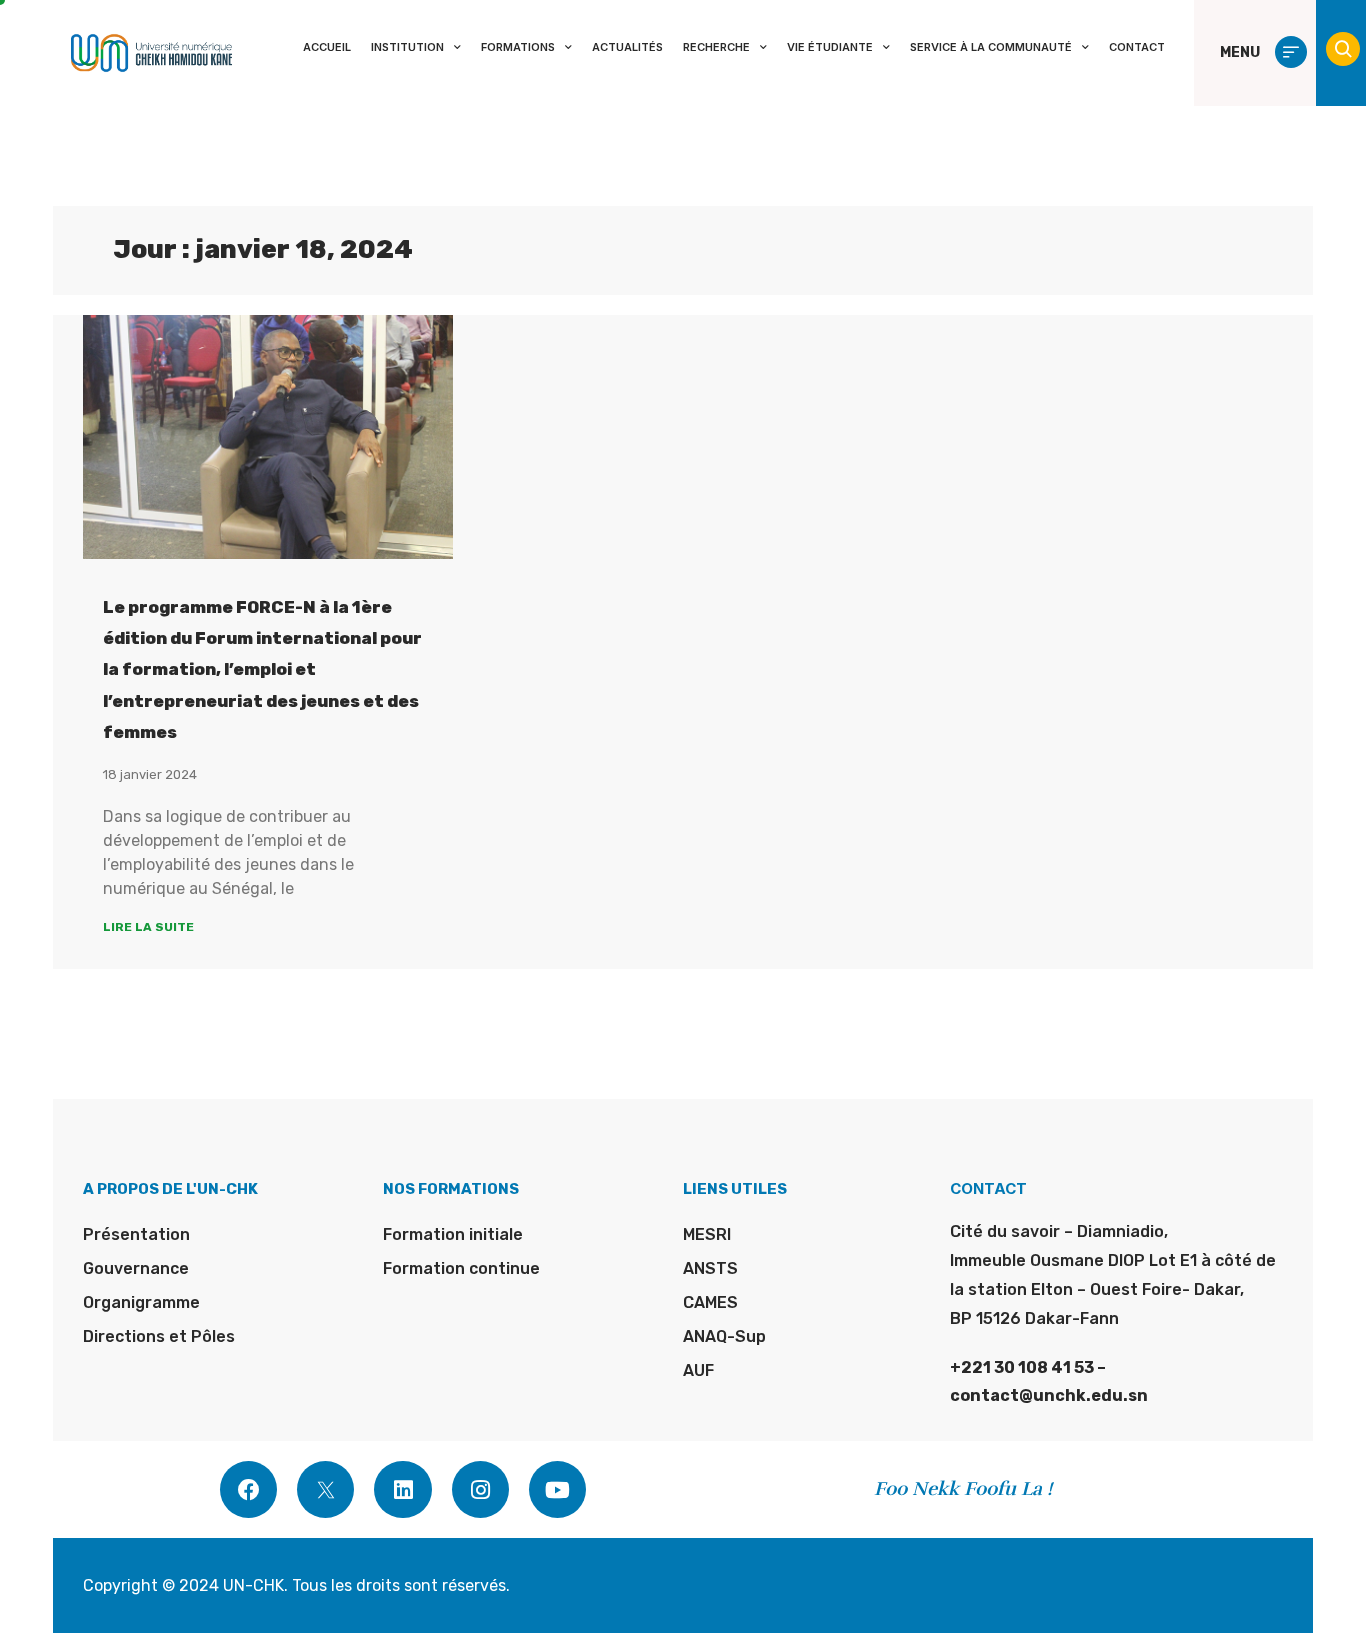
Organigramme (141, 1302)
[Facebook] (248, 1489)
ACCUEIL (327, 47)
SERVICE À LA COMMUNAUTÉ (991, 47)
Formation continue (461, 1268)
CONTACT (1137, 47)
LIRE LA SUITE (148, 927)
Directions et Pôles (159, 1336)
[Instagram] (480, 1489)
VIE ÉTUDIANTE (830, 47)
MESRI (707, 1234)
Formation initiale (453, 1234)
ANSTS (710, 1268)
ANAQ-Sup (724, 1336)
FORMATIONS (518, 47)
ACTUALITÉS (627, 47)
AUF (698, 1370)
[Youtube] (557, 1489)
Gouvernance (136, 1268)
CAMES (710, 1302)
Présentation (136, 1234)
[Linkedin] (402, 1489)
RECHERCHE (716, 47)
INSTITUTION (407, 47)
